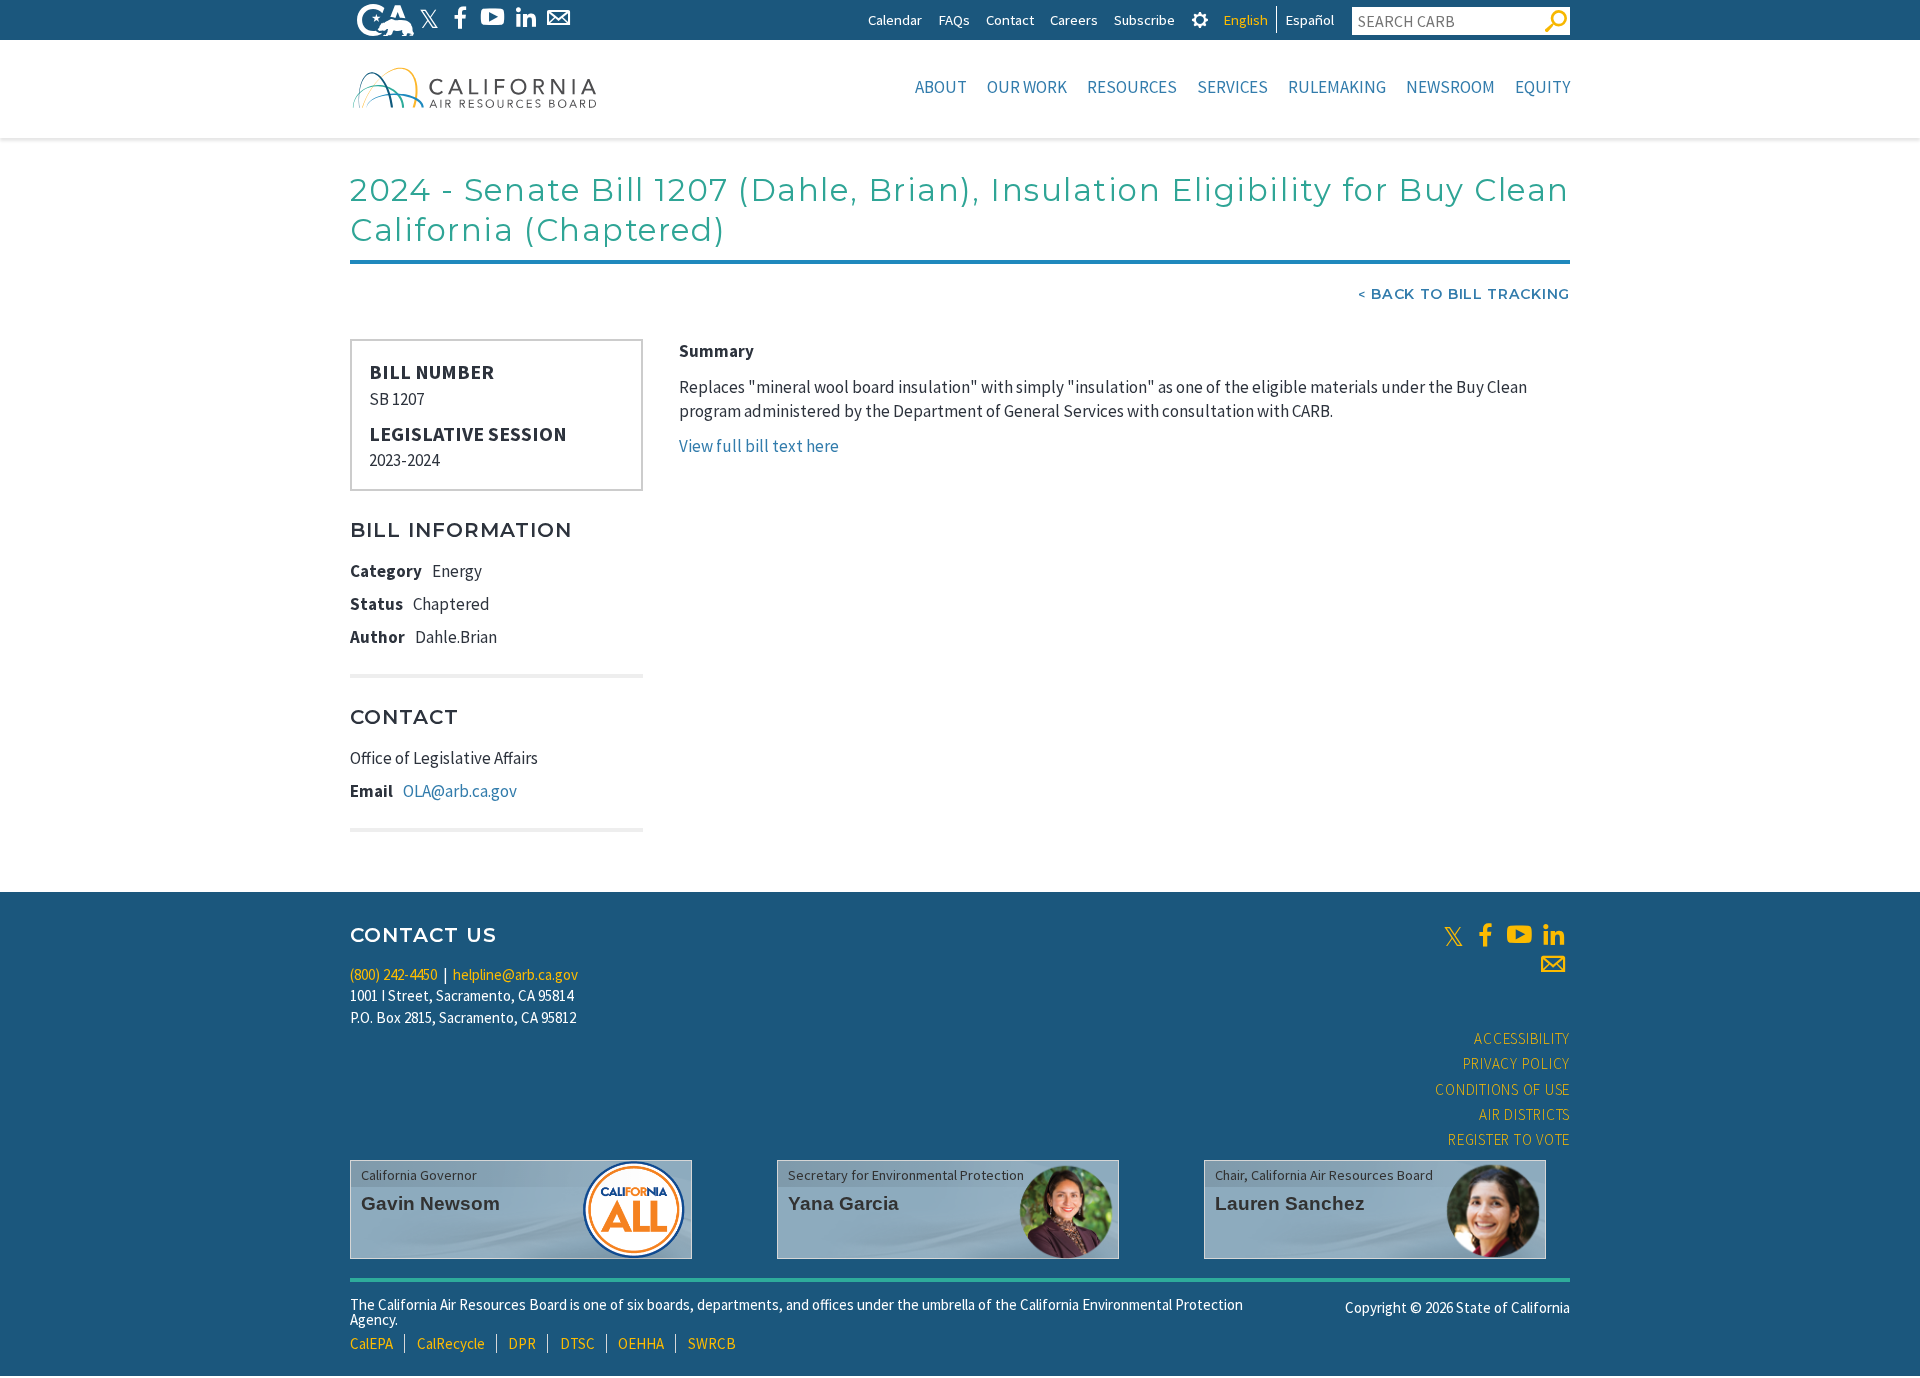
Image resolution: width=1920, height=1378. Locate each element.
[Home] (475, 87)
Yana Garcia (843, 1203)
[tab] (1200, 19)
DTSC (577, 1343)
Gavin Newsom (430, 1203)
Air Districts (1524, 1114)
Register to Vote (1509, 1139)
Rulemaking (1337, 87)
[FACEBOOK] (459, 17)
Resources (1132, 87)
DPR (522, 1343)
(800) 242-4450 (393, 974)
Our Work (1027, 87)
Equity (1542, 87)
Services (1232, 87)
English (1245, 19)
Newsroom (1450, 87)
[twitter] (1453, 935)
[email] (1553, 964)
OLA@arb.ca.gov (460, 791)
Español (1309, 19)
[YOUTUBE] (492, 17)
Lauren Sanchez (1290, 1203)
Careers (1074, 19)
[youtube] (1519, 935)
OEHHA (641, 1343)
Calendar (895, 19)
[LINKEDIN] (525, 17)
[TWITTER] (429, 17)
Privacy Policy (1517, 1063)
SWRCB (712, 1343)
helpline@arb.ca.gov (515, 974)
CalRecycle (451, 1343)
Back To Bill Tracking (1470, 294)
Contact (1010, 19)
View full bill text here (759, 446)
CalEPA (371, 1343)
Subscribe (1144, 19)
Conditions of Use (1502, 1089)
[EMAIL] (558, 17)
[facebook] (1485, 935)
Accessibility (1522, 1038)
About (941, 87)
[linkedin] (1553, 935)
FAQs (954, 19)
